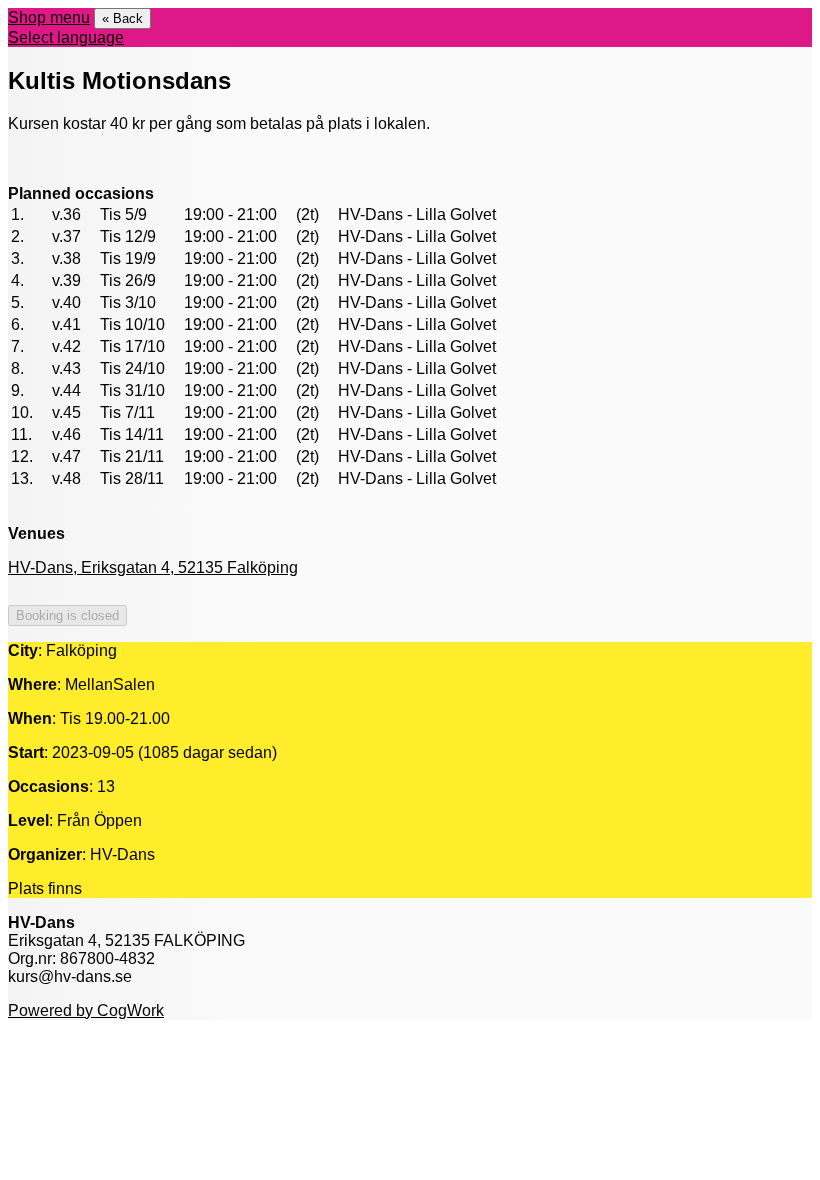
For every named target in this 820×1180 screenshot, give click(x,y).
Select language (66, 37)
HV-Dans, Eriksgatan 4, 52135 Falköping (153, 567)
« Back (122, 18)
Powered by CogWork (86, 1010)
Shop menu (49, 17)
